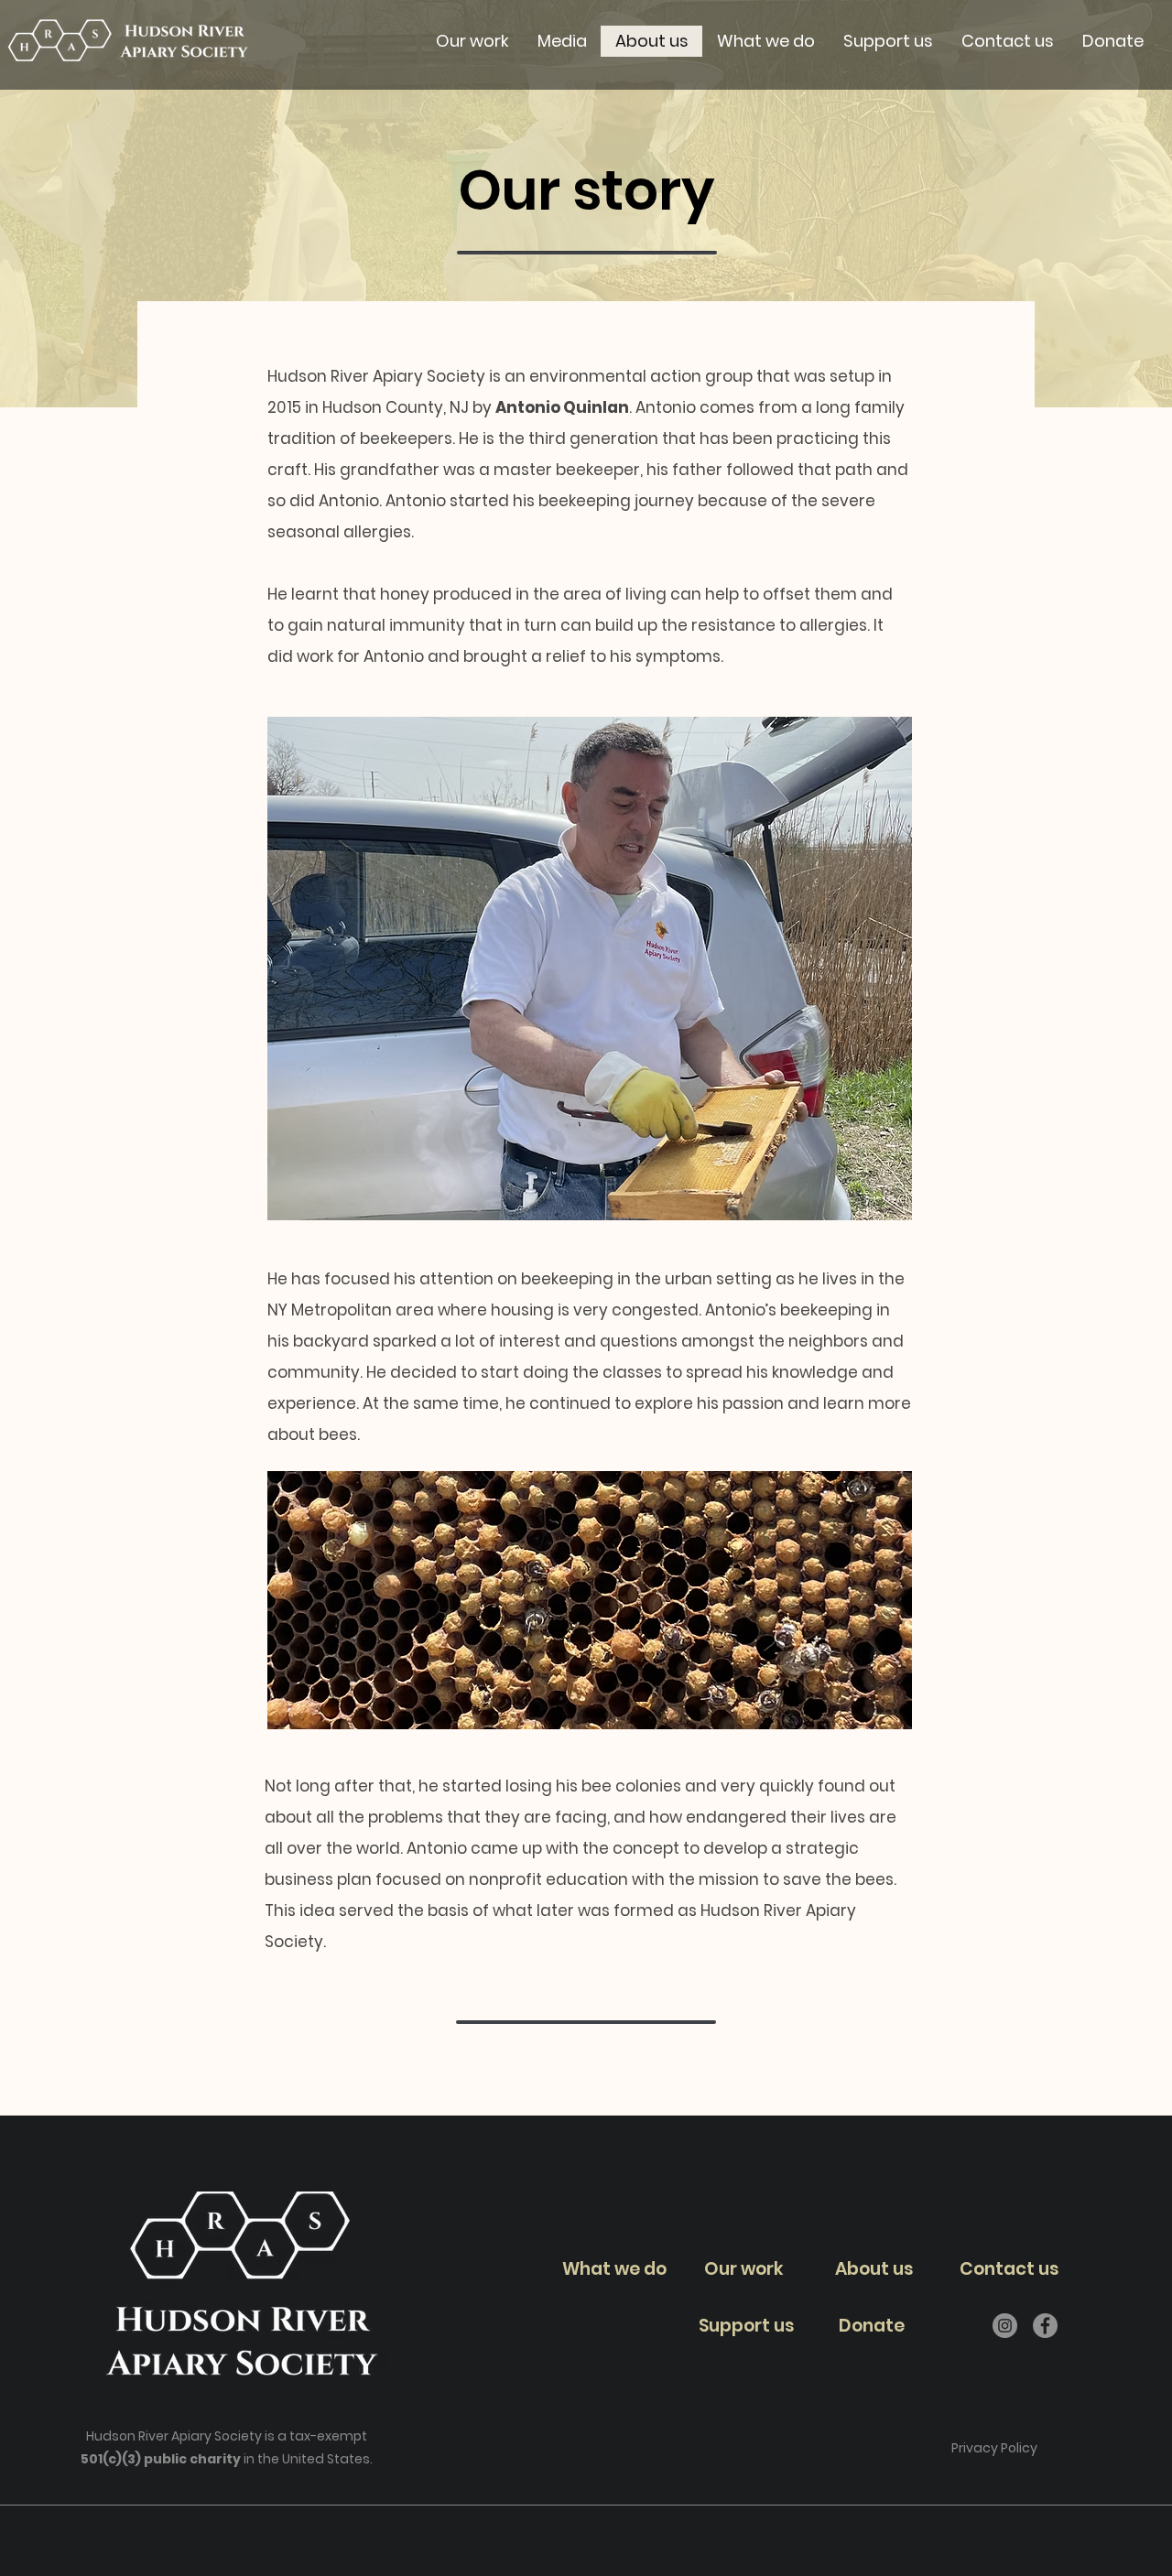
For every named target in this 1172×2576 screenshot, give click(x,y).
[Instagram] (1005, 2326)
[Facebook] (1045, 2326)
